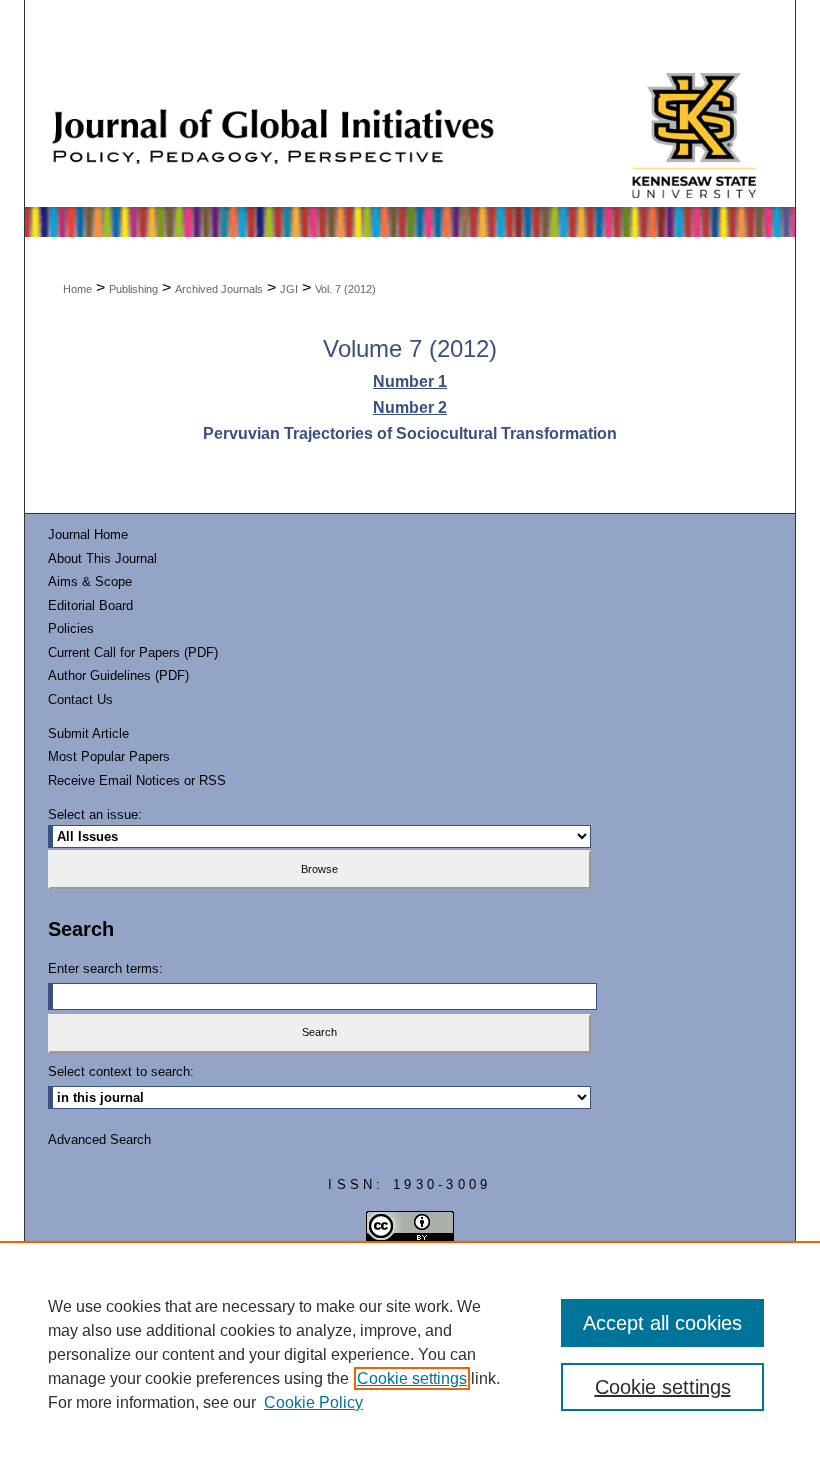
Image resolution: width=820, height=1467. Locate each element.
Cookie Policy (313, 1402)
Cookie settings (412, 1378)
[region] (410, 1354)
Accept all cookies (662, 1323)
